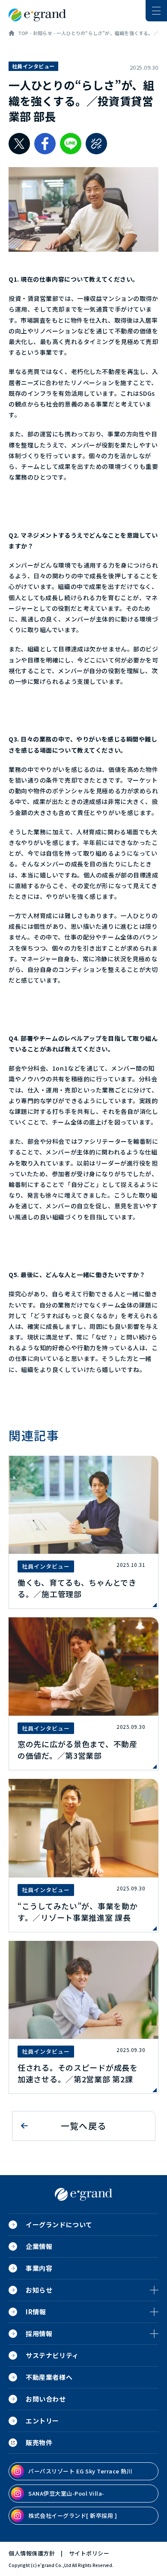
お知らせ (43, 33)
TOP (23, 33)
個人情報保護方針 (32, 2553)
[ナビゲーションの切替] (156, 11)
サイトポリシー (89, 2553)
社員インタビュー (33, 66)
